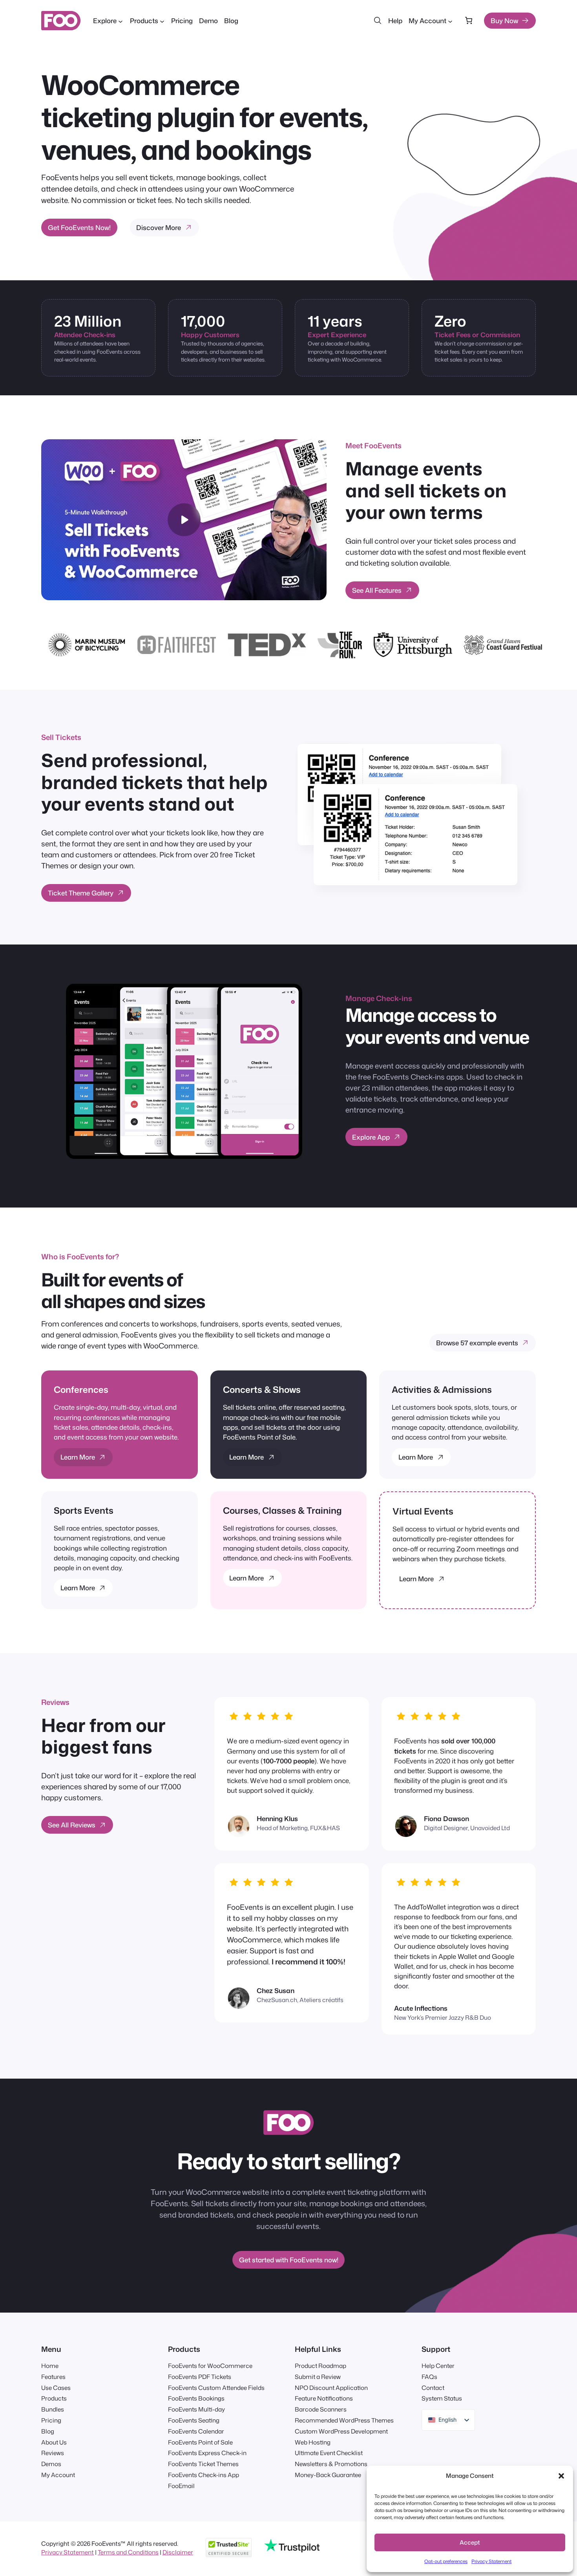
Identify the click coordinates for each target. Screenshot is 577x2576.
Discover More (159, 227)
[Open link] (475, 144)
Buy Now (504, 21)
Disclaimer (178, 2552)
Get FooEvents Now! (79, 227)
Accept (470, 2542)
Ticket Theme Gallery (81, 893)
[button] (561, 2476)
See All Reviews (72, 1825)
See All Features (377, 590)
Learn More (78, 1457)
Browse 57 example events (477, 1343)
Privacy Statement (491, 2561)
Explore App (371, 1137)
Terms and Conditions (128, 2552)
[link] (468, 21)
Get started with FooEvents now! (289, 2260)
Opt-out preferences (446, 2561)
